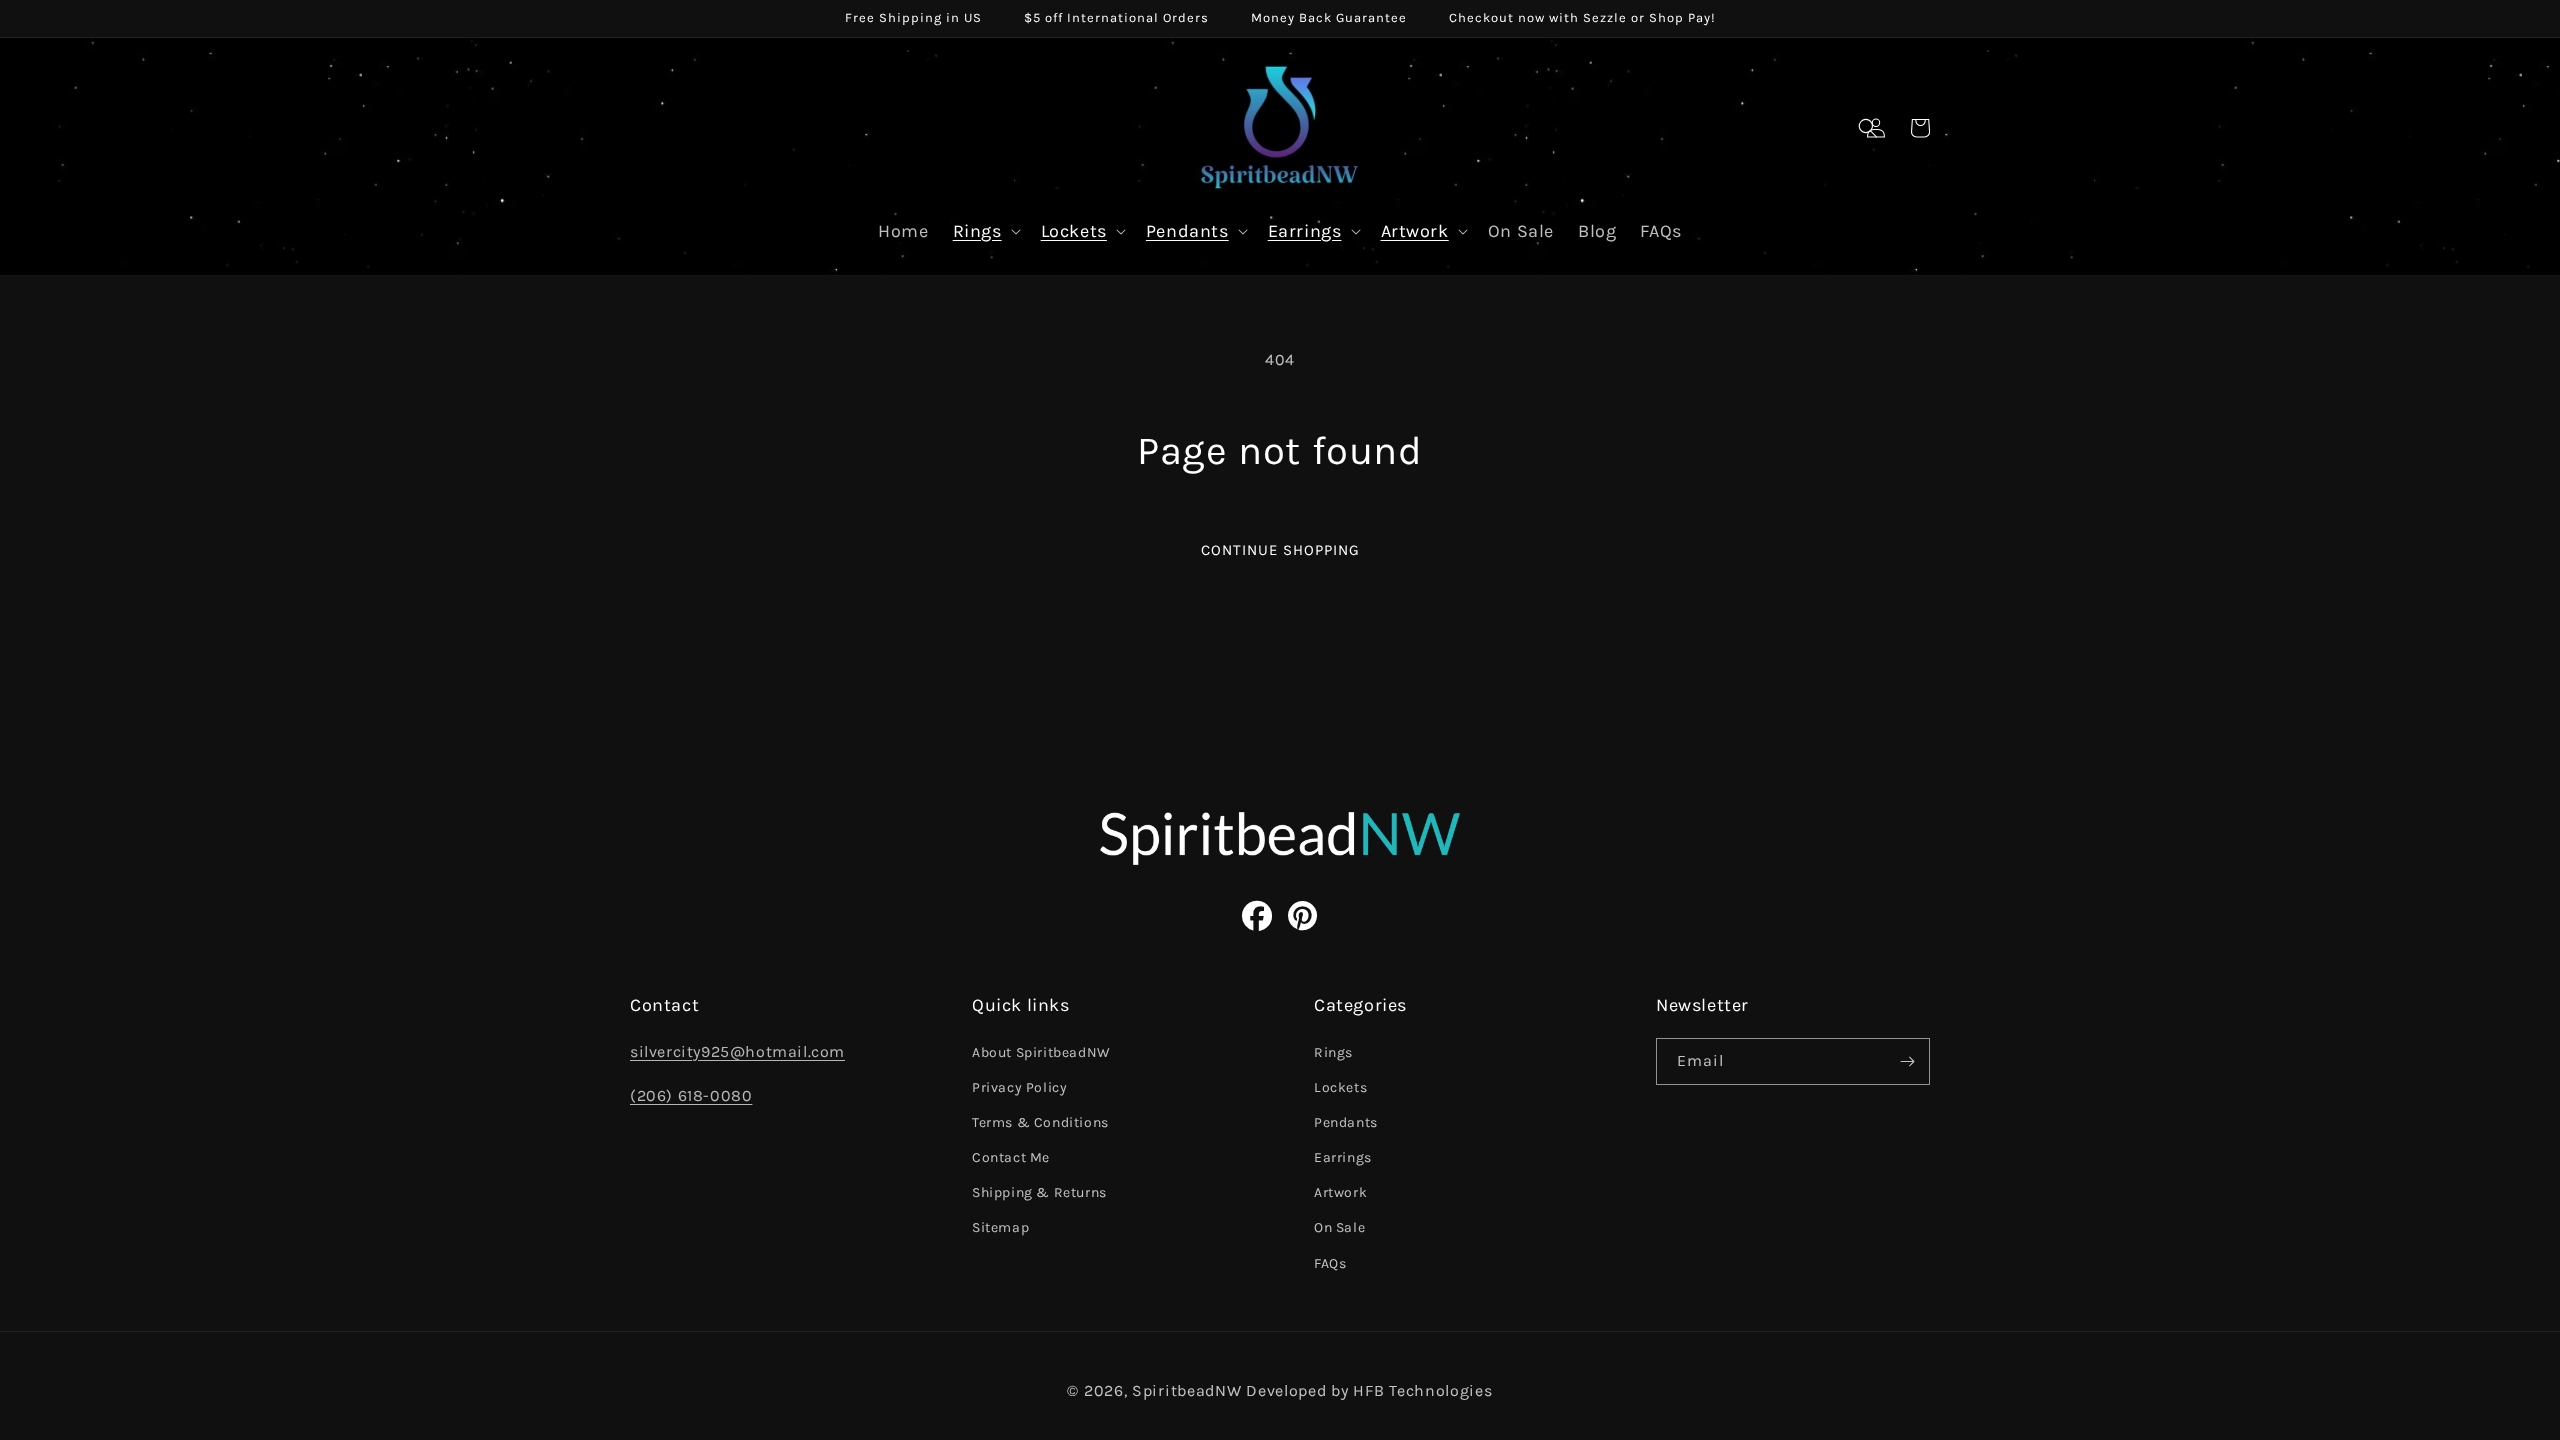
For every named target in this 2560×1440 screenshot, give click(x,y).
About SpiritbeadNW (1041, 1052)
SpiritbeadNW (1186, 1390)
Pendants (1187, 231)
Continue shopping (1280, 550)
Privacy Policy (1019, 1087)
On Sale (1339, 1227)
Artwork (1415, 231)
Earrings (1305, 231)
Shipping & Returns (1039, 1192)
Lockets (1074, 231)
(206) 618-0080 (691, 1095)
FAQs (1330, 1263)
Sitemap (1000, 1227)
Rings (977, 231)
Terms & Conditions (1040, 1122)
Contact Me (1011, 1157)
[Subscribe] (1907, 1061)
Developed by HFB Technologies (1369, 1390)
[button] (1868, 128)
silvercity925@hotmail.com (737, 1051)
